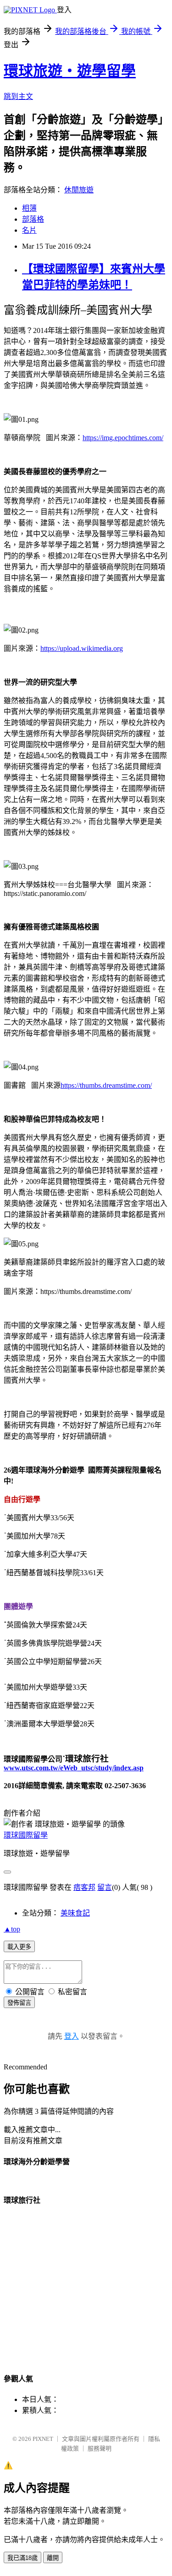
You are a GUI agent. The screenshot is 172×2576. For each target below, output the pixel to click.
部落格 (33, 219)
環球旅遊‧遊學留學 (70, 71)
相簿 (29, 208)
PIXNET (43, 2439)
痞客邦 (84, 1887)
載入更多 (19, 1947)
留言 (105, 1887)
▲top (12, 1929)
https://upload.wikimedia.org (82, 648)
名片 (29, 230)
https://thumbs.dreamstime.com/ (106, 1085)
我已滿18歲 (22, 2558)
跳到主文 (18, 96)
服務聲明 (100, 2448)
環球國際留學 (26, 1835)
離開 (53, 2558)
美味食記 (75, 1913)
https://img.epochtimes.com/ (123, 438)
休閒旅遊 (79, 190)
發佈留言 (19, 2003)
